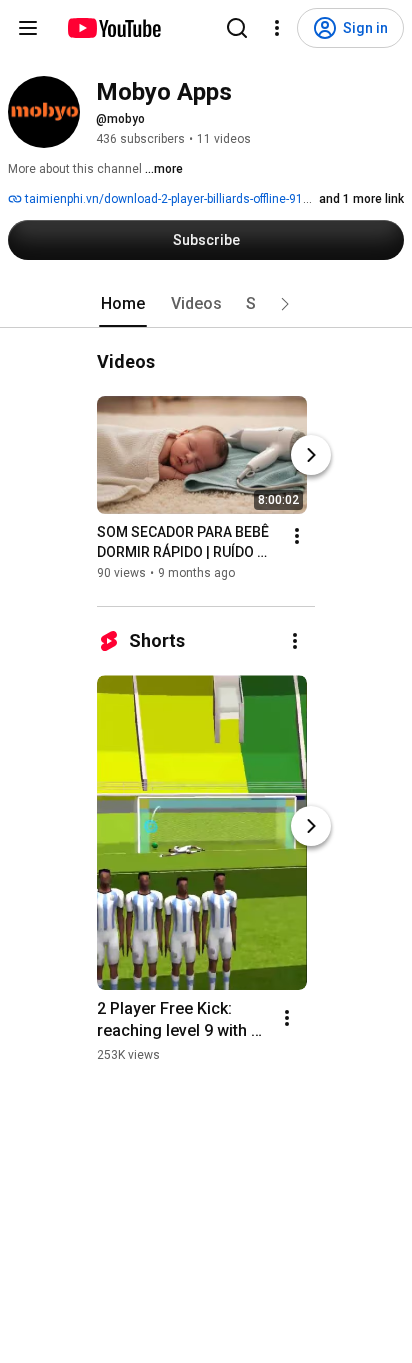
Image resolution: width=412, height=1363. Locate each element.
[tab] (123, 304)
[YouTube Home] (113, 28)
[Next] (311, 455)
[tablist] (206, 304)
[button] (285, 304)
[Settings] (277, 28)
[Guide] (28, 28)
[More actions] (297, 536)
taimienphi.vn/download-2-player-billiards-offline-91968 (173, 199)
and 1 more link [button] (361, 199)
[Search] (237, 28)
